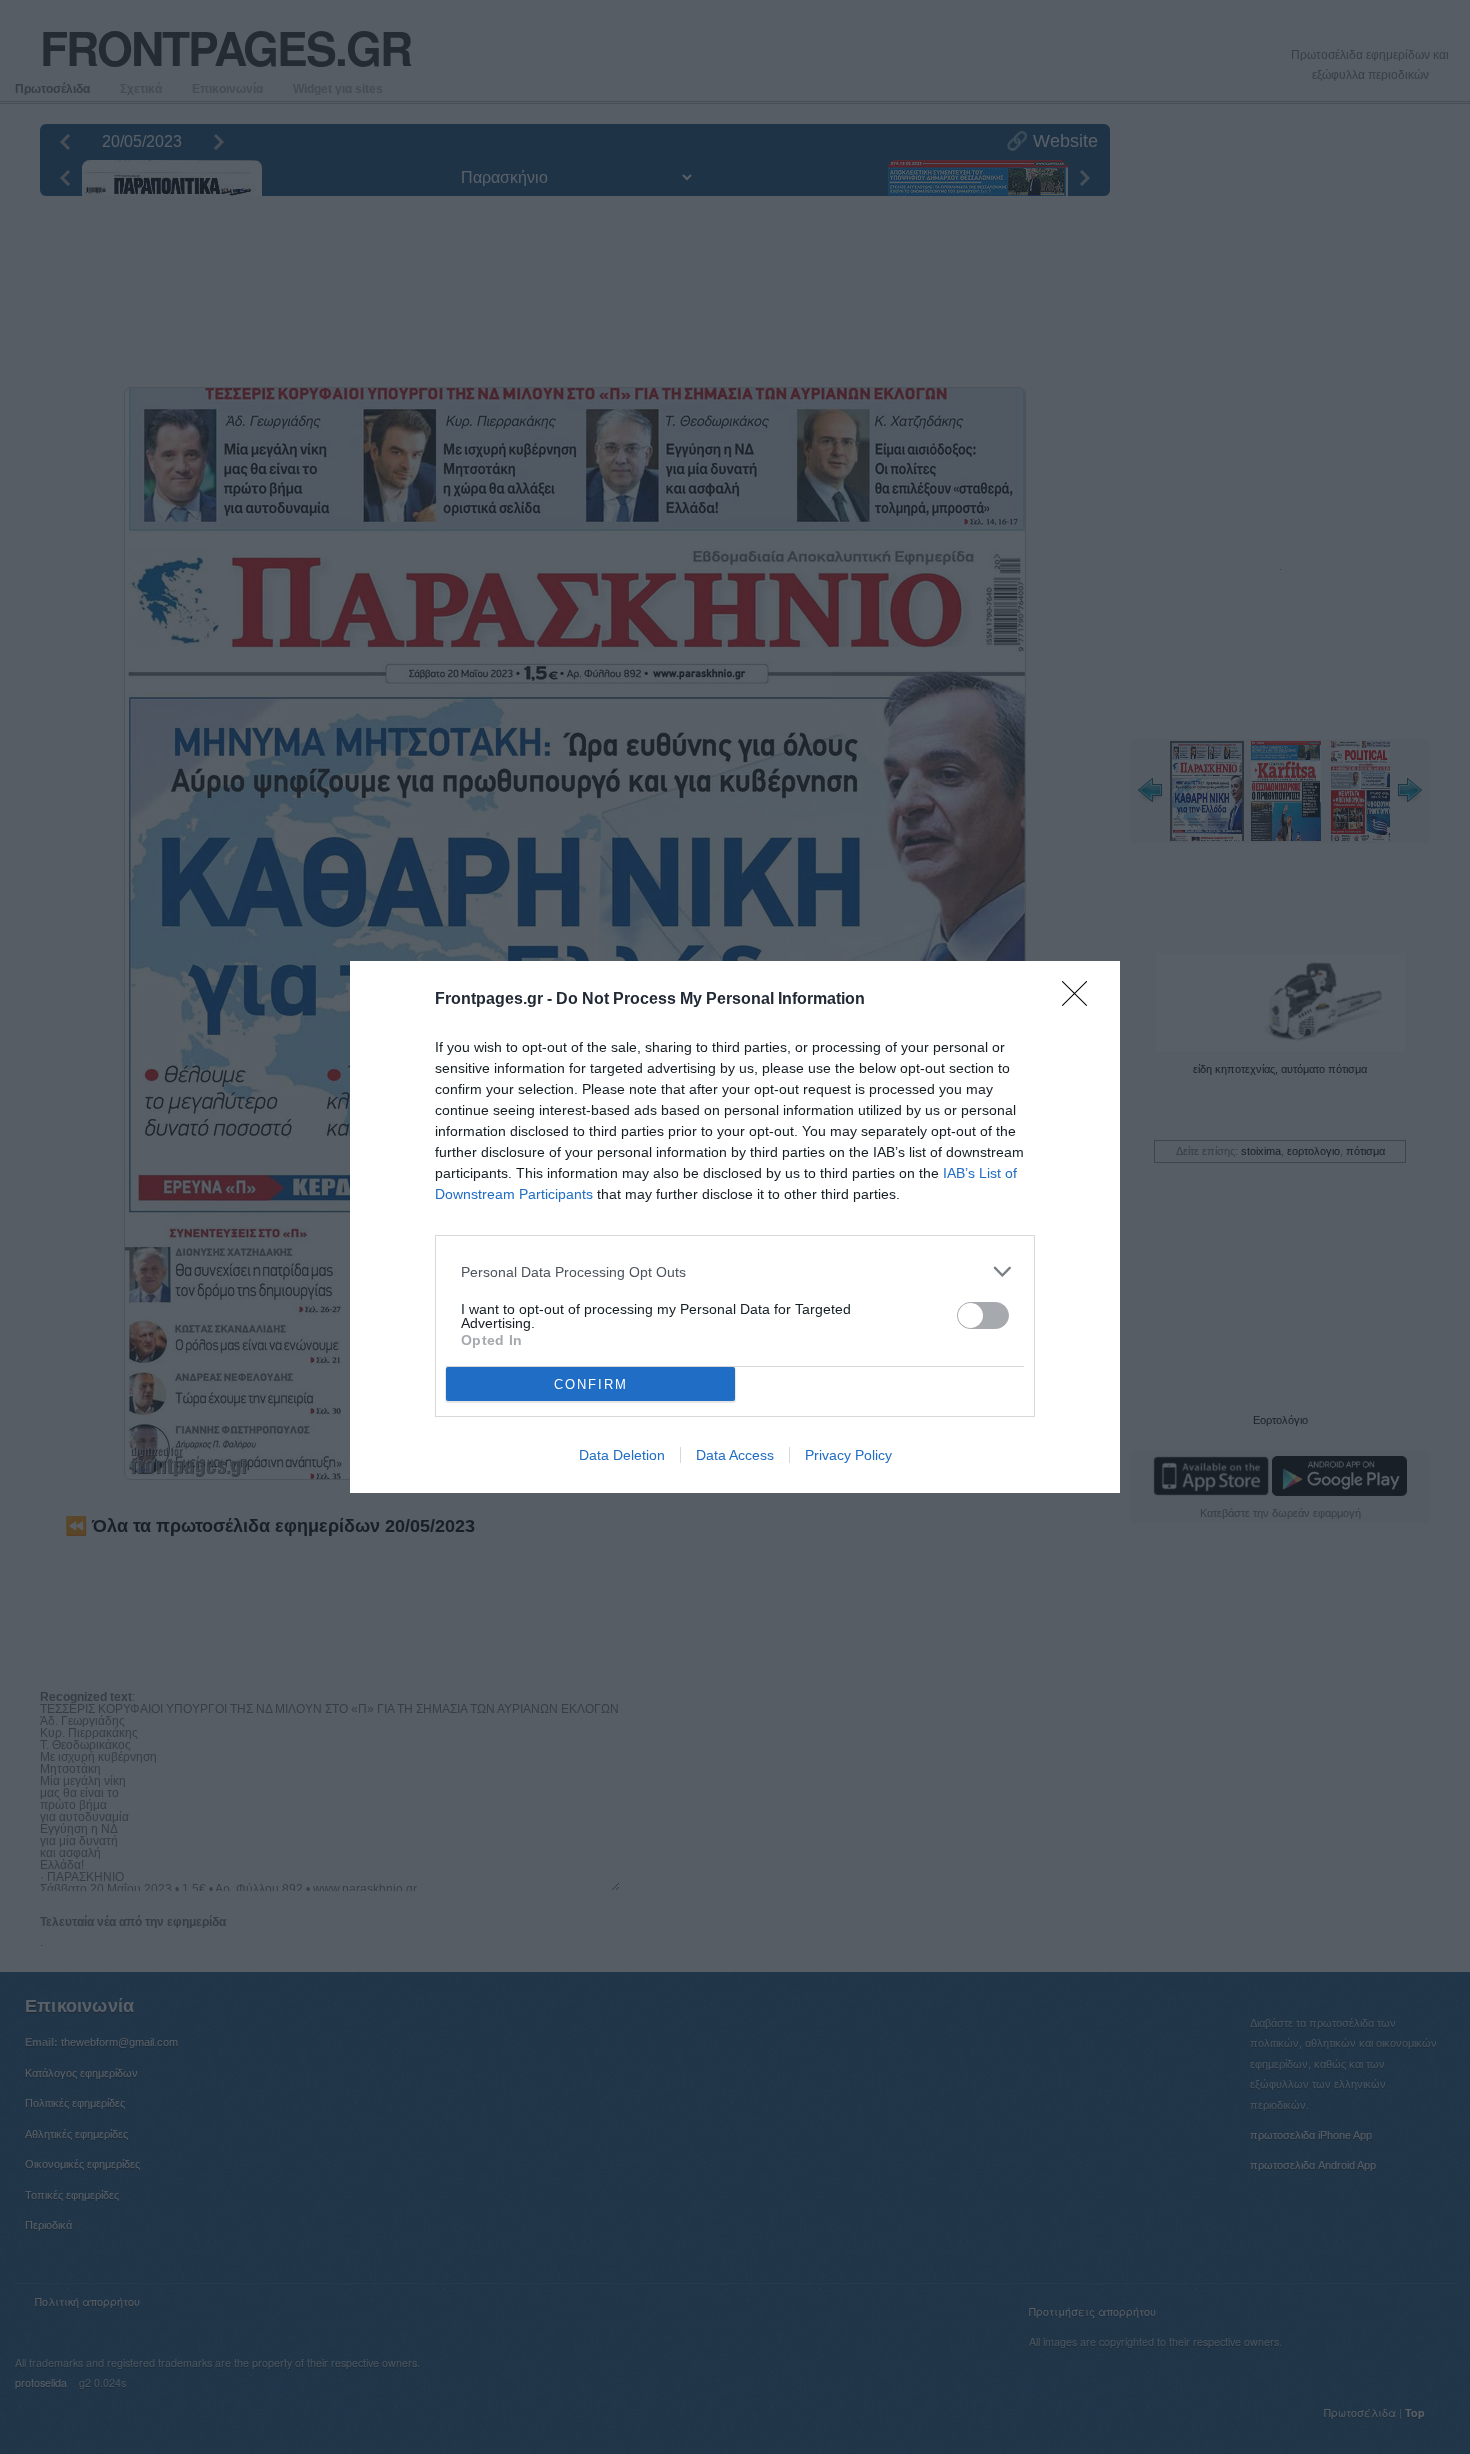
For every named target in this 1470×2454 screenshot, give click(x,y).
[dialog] (735, 1227)
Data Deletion (622, 1455)
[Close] (1081, 1000)
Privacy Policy (848, 1455)
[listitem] (735, 1271)
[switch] (983, 1315)
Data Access (735, 1455)
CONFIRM (591, 1384)
